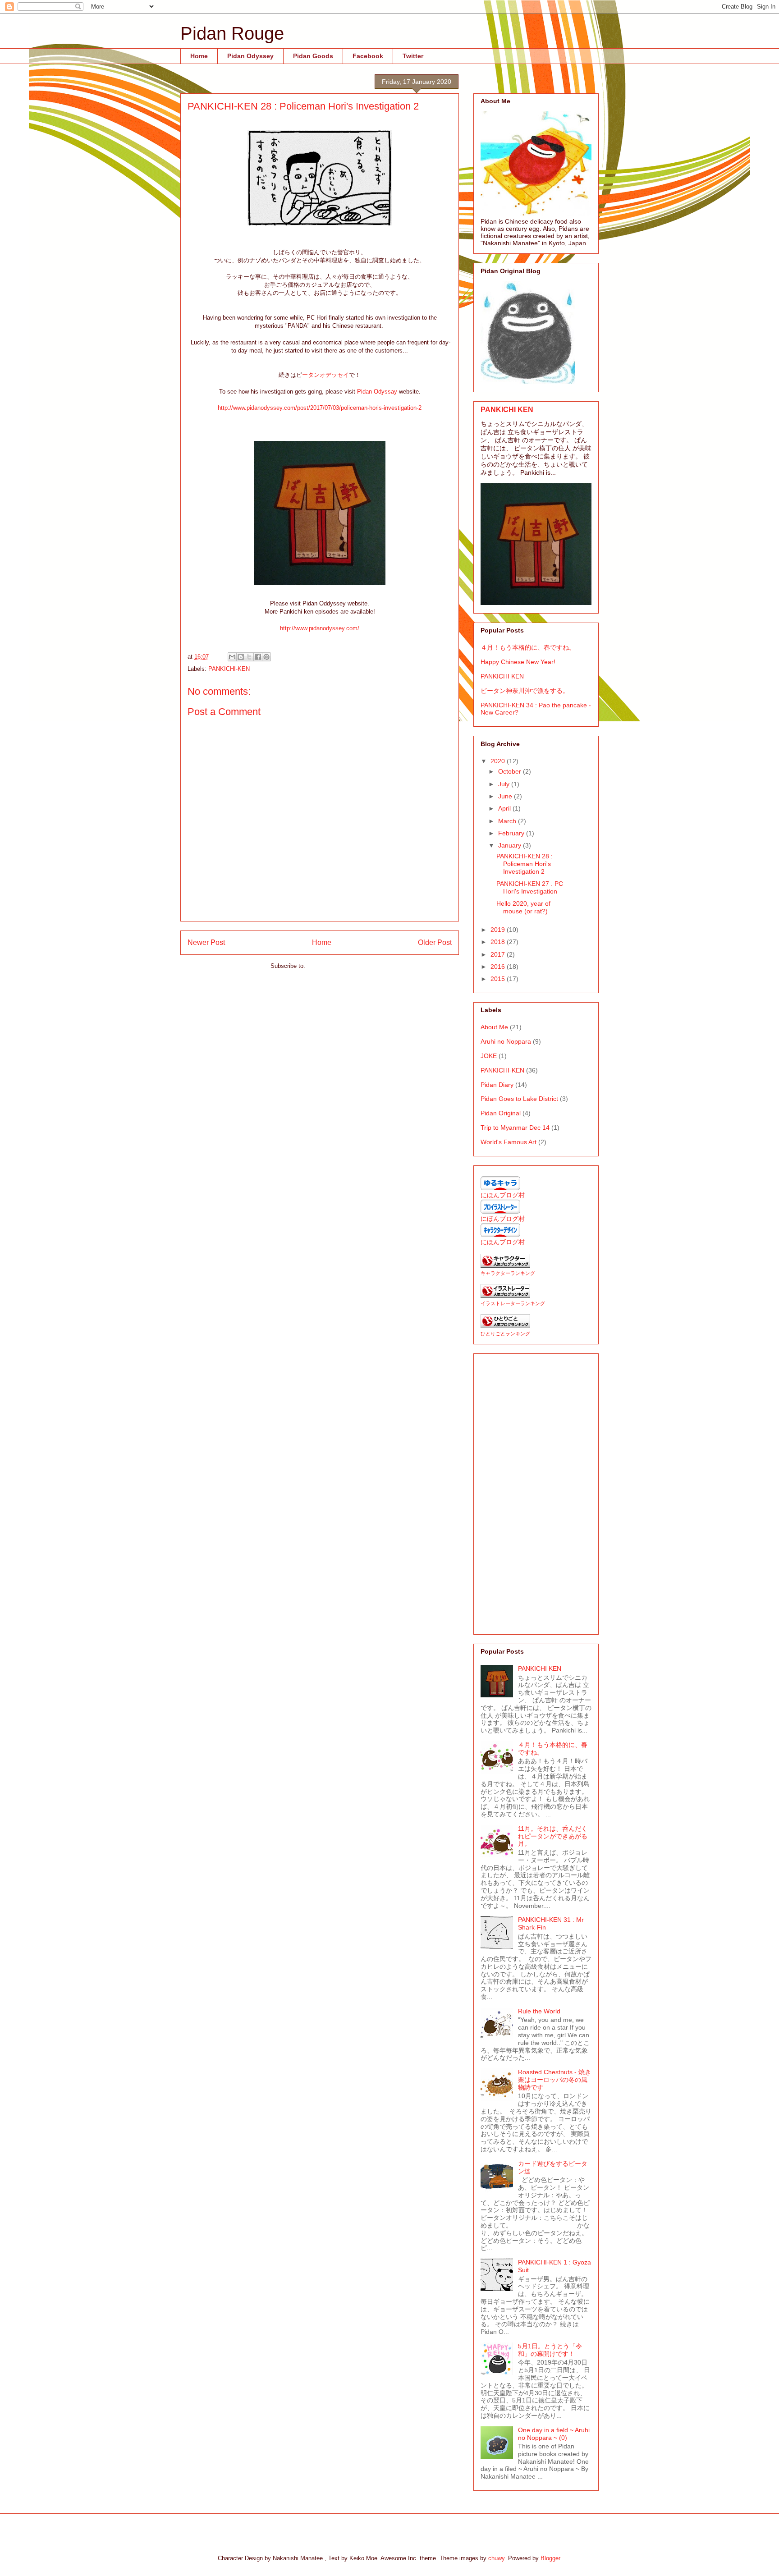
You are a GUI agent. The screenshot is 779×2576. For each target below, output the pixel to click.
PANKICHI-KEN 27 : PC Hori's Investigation (530, 887)
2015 (499, 979)
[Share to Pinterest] (266, 657)
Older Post (435, 942)
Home (199, 56)
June (506, 796)
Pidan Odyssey (250, 56)
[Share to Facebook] (258, 657)
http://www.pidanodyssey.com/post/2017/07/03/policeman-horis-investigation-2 (320, 408)
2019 (499, 930)
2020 (499, 761)
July (505, 784)
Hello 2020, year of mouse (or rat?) (523, 907)
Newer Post (206, 942)
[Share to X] (249, 657)
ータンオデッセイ (325, 375)
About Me (494, 1027)
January (511, 845)
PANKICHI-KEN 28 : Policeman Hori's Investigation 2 (525, 864)
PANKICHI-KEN (229, 669)
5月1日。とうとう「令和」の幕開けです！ (550, 2350)
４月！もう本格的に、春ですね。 (528, 647)
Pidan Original (501, 1113)
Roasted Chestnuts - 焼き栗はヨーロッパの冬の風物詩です (554, 2080)
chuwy (496, 2558)
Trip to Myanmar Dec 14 (515, 1128)
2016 (499, 967)
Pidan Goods (313, 56)
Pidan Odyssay (377, 392)
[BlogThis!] (241, 657)
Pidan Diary (497, 1085)
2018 (499, 942)
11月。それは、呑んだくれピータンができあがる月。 (553, 1836)
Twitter (413, 56)
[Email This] (232, 657)
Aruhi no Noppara (506, 1041)
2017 (499, 954)
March (508, 821)
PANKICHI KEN (507, 409)
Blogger (550, 2558)
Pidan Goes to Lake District (519, 1099)
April (505, 808)
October (511, 771)
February (512, 833)
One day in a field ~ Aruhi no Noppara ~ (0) (554, 2434)
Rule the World (539, 2011)
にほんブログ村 (503, 1195)
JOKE (489, 1056)
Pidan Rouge (232, 33)
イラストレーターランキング (513, 1303)
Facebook (368, 56)
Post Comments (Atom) (338, 966)
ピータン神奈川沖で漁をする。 (525, 691)
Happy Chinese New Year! (518, 662)
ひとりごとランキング (505, 1334)
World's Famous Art (509, 1142)
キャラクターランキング (508, 1273)
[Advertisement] (536, 1492)
